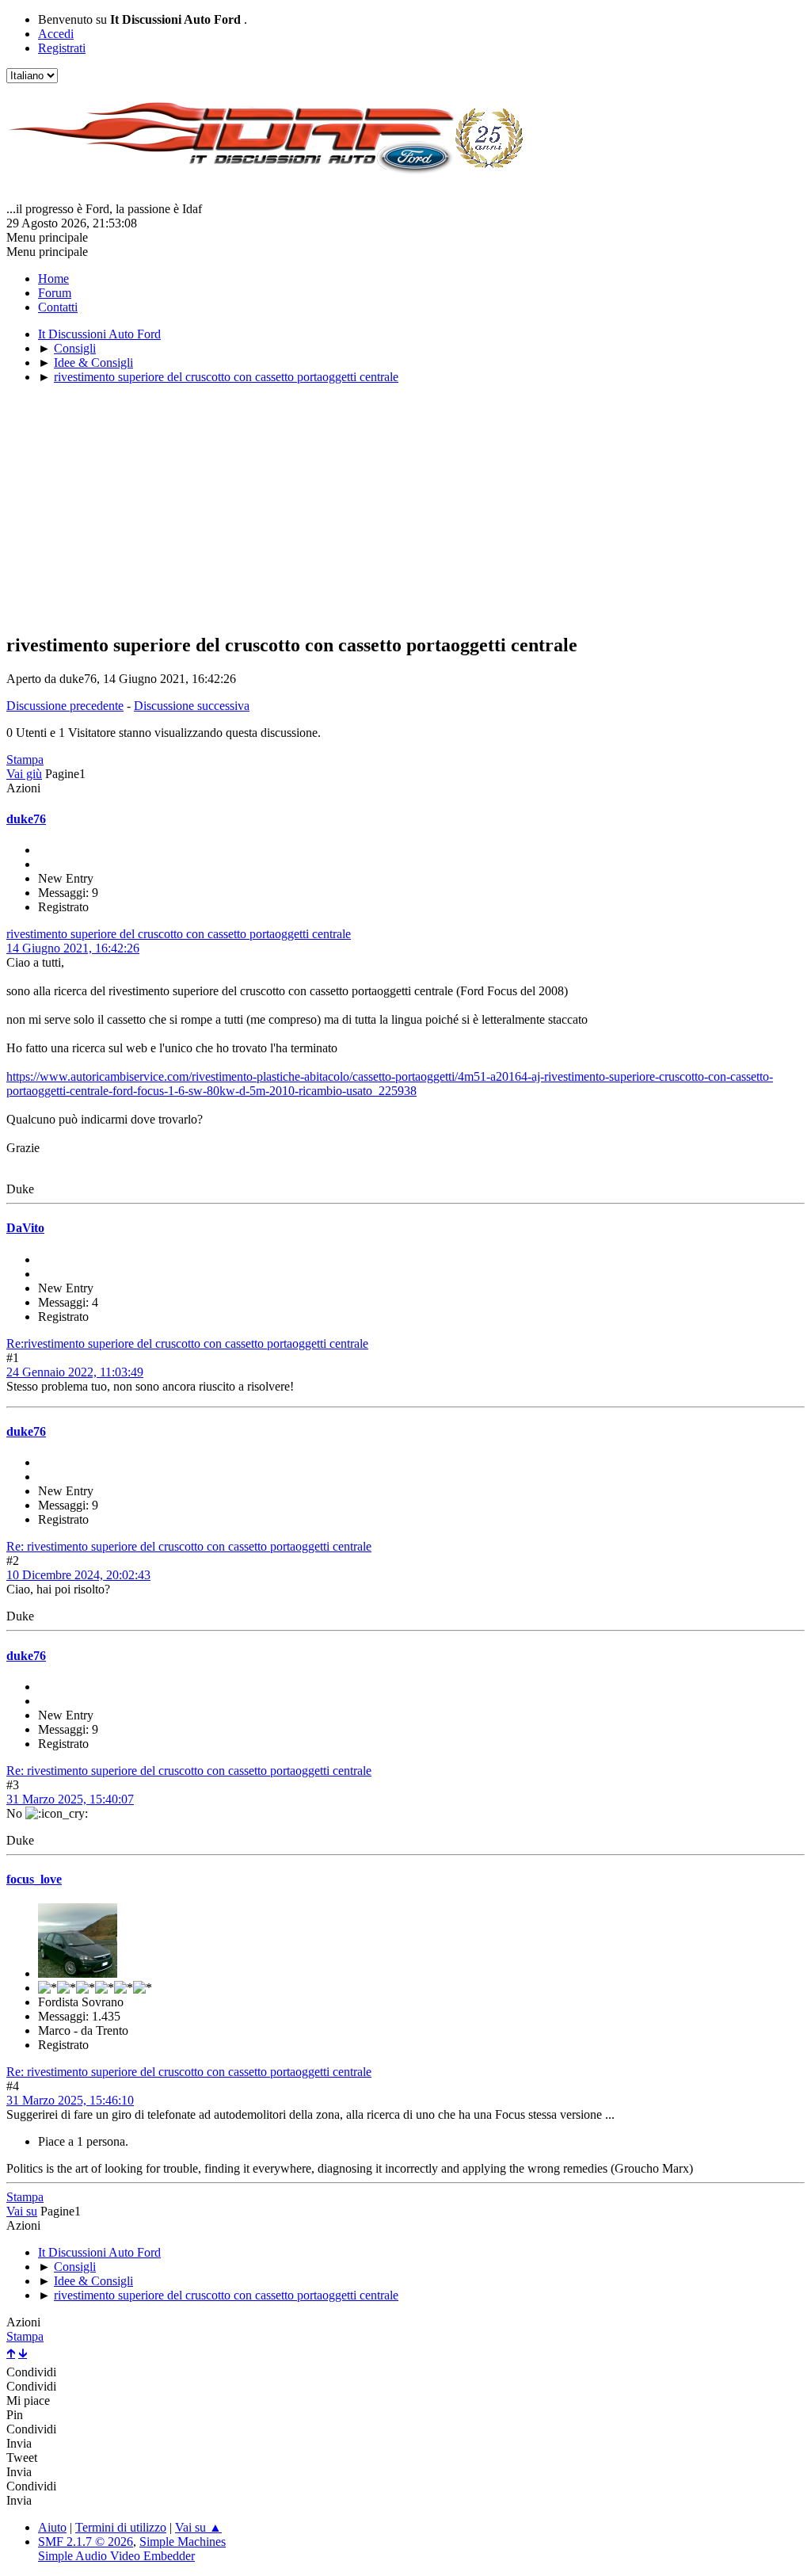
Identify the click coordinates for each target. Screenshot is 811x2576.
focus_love (34, 1879)
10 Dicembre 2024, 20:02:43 (78, 1575)
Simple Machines (183, 2542)
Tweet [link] (22, 2458)
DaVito (25, 1228)
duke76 (26, 819)
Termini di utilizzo (121, 2527)
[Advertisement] (405, 508)
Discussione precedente (65, 706)
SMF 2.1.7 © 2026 (86, 2542)
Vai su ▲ (198, 2527)
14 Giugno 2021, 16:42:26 (73, 948)
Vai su (22, 2211)
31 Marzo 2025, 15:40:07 (70, 1799)
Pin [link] (15, 2415)
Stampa (25, 759)
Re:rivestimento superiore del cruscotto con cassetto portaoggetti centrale (187, 1343)
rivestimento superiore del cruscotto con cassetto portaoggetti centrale (179, 934)
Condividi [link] (31, 2372)
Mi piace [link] (28, 2400)
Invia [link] (19, 2443)
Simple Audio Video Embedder (116, 2556)
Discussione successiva (192, 706)
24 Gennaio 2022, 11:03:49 (75, 1372)
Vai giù (24, 774)
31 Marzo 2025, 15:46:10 (70, 2100)
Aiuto (52, 2527)
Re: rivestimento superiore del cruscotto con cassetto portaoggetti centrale (189, 1546)
